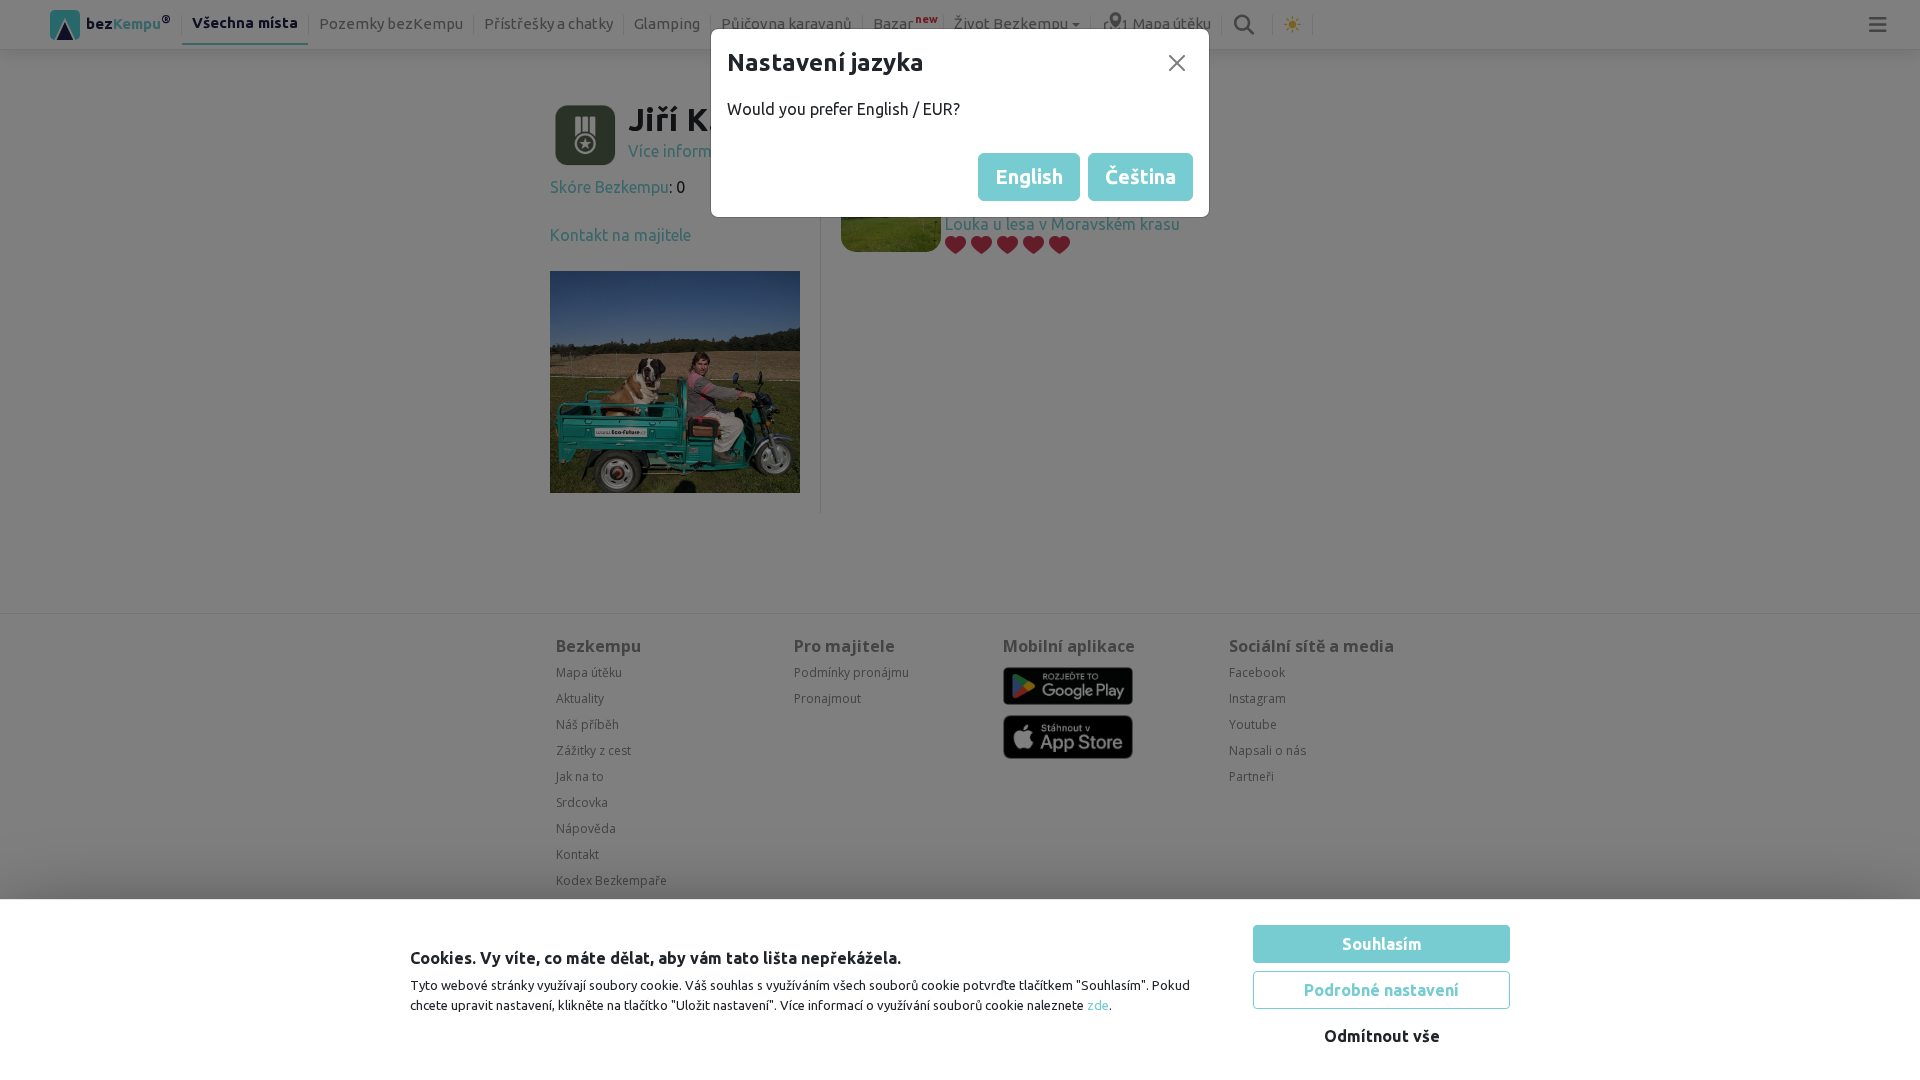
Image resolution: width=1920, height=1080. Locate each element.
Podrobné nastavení (1381, 990)
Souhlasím (1382, 944)
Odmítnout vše (1382, 1036)
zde (1098, 1005)
